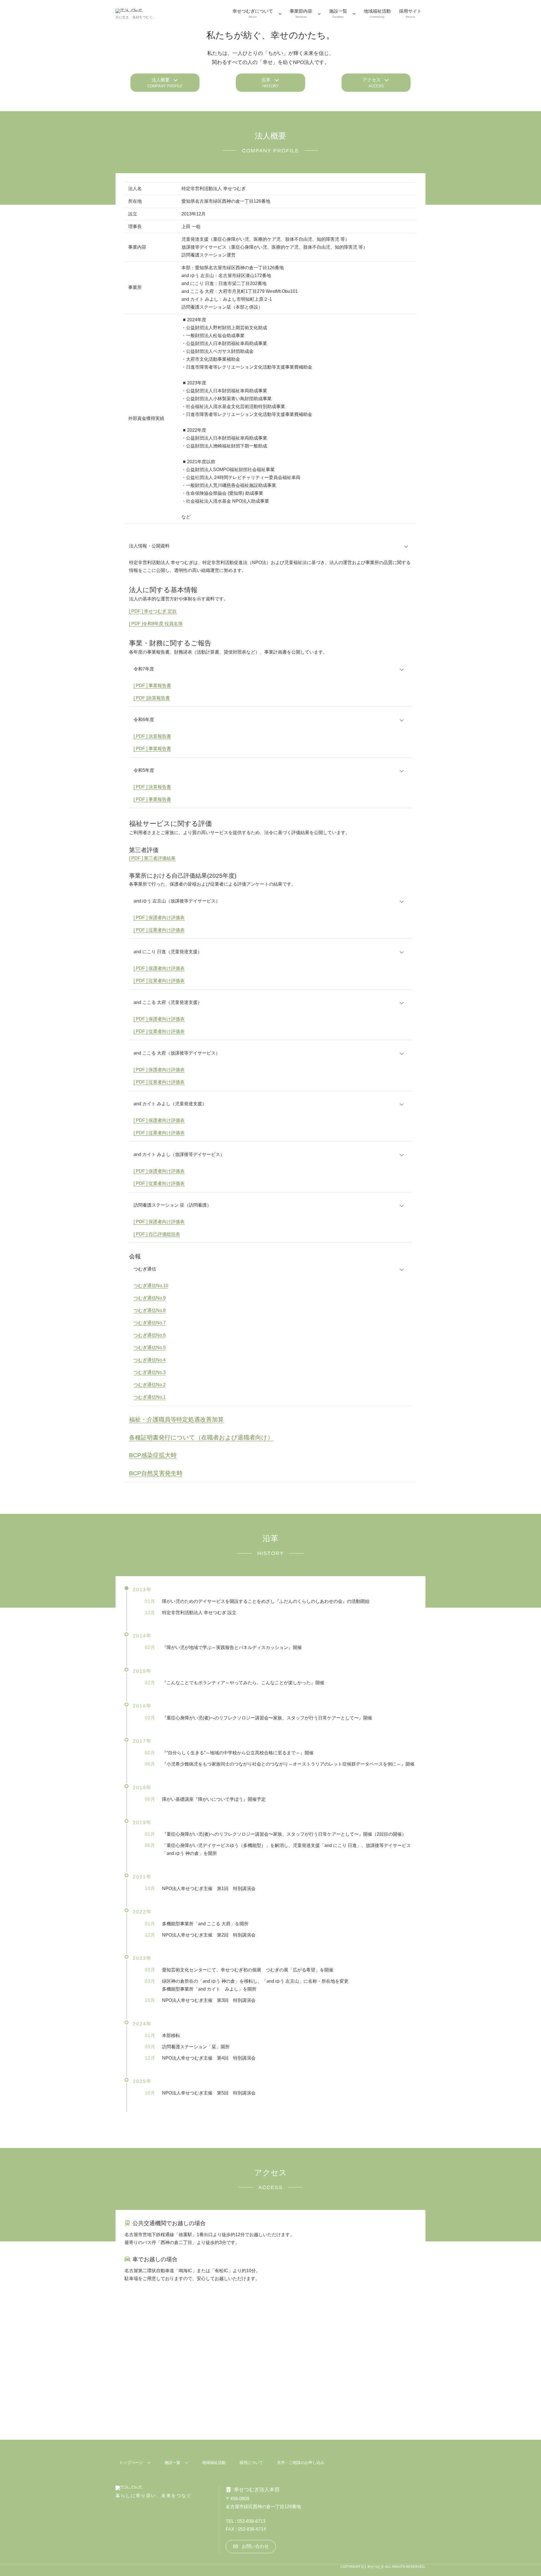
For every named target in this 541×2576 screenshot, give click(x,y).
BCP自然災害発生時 (156, 1473)
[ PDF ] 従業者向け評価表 (159, 930)
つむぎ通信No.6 (150, 1335)
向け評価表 (173, 981)
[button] (165, 83)
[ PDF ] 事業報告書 (152, 749)
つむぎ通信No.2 (150, 1385)
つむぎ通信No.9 (150, 1298)
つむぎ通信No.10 (151, 1286)
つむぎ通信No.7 (150, 1323)
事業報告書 (159, 686)
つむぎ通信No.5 (150, 1348)
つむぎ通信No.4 (150, 1360)
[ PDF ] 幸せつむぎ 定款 (153, 611)
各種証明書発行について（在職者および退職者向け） (201, 1437)
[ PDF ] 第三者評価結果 (152, 858)
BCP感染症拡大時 (153, 1455)
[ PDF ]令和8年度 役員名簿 (156, 624)
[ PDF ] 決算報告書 (152, 736)
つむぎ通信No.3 (150, 1372)
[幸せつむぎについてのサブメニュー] (280, 14)
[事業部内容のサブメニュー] (319, 14)
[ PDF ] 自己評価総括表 (157, 1234)
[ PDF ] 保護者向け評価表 (159, 918)
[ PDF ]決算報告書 (152, 698)
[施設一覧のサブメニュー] (354, 14)
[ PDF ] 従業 (146, 981)
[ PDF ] (140, 686)
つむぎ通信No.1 (150, 1397)
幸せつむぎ (376, 2567)
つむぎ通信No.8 (150, 1310)
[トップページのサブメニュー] (149, 2463)
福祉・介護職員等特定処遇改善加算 (176, 1419)
